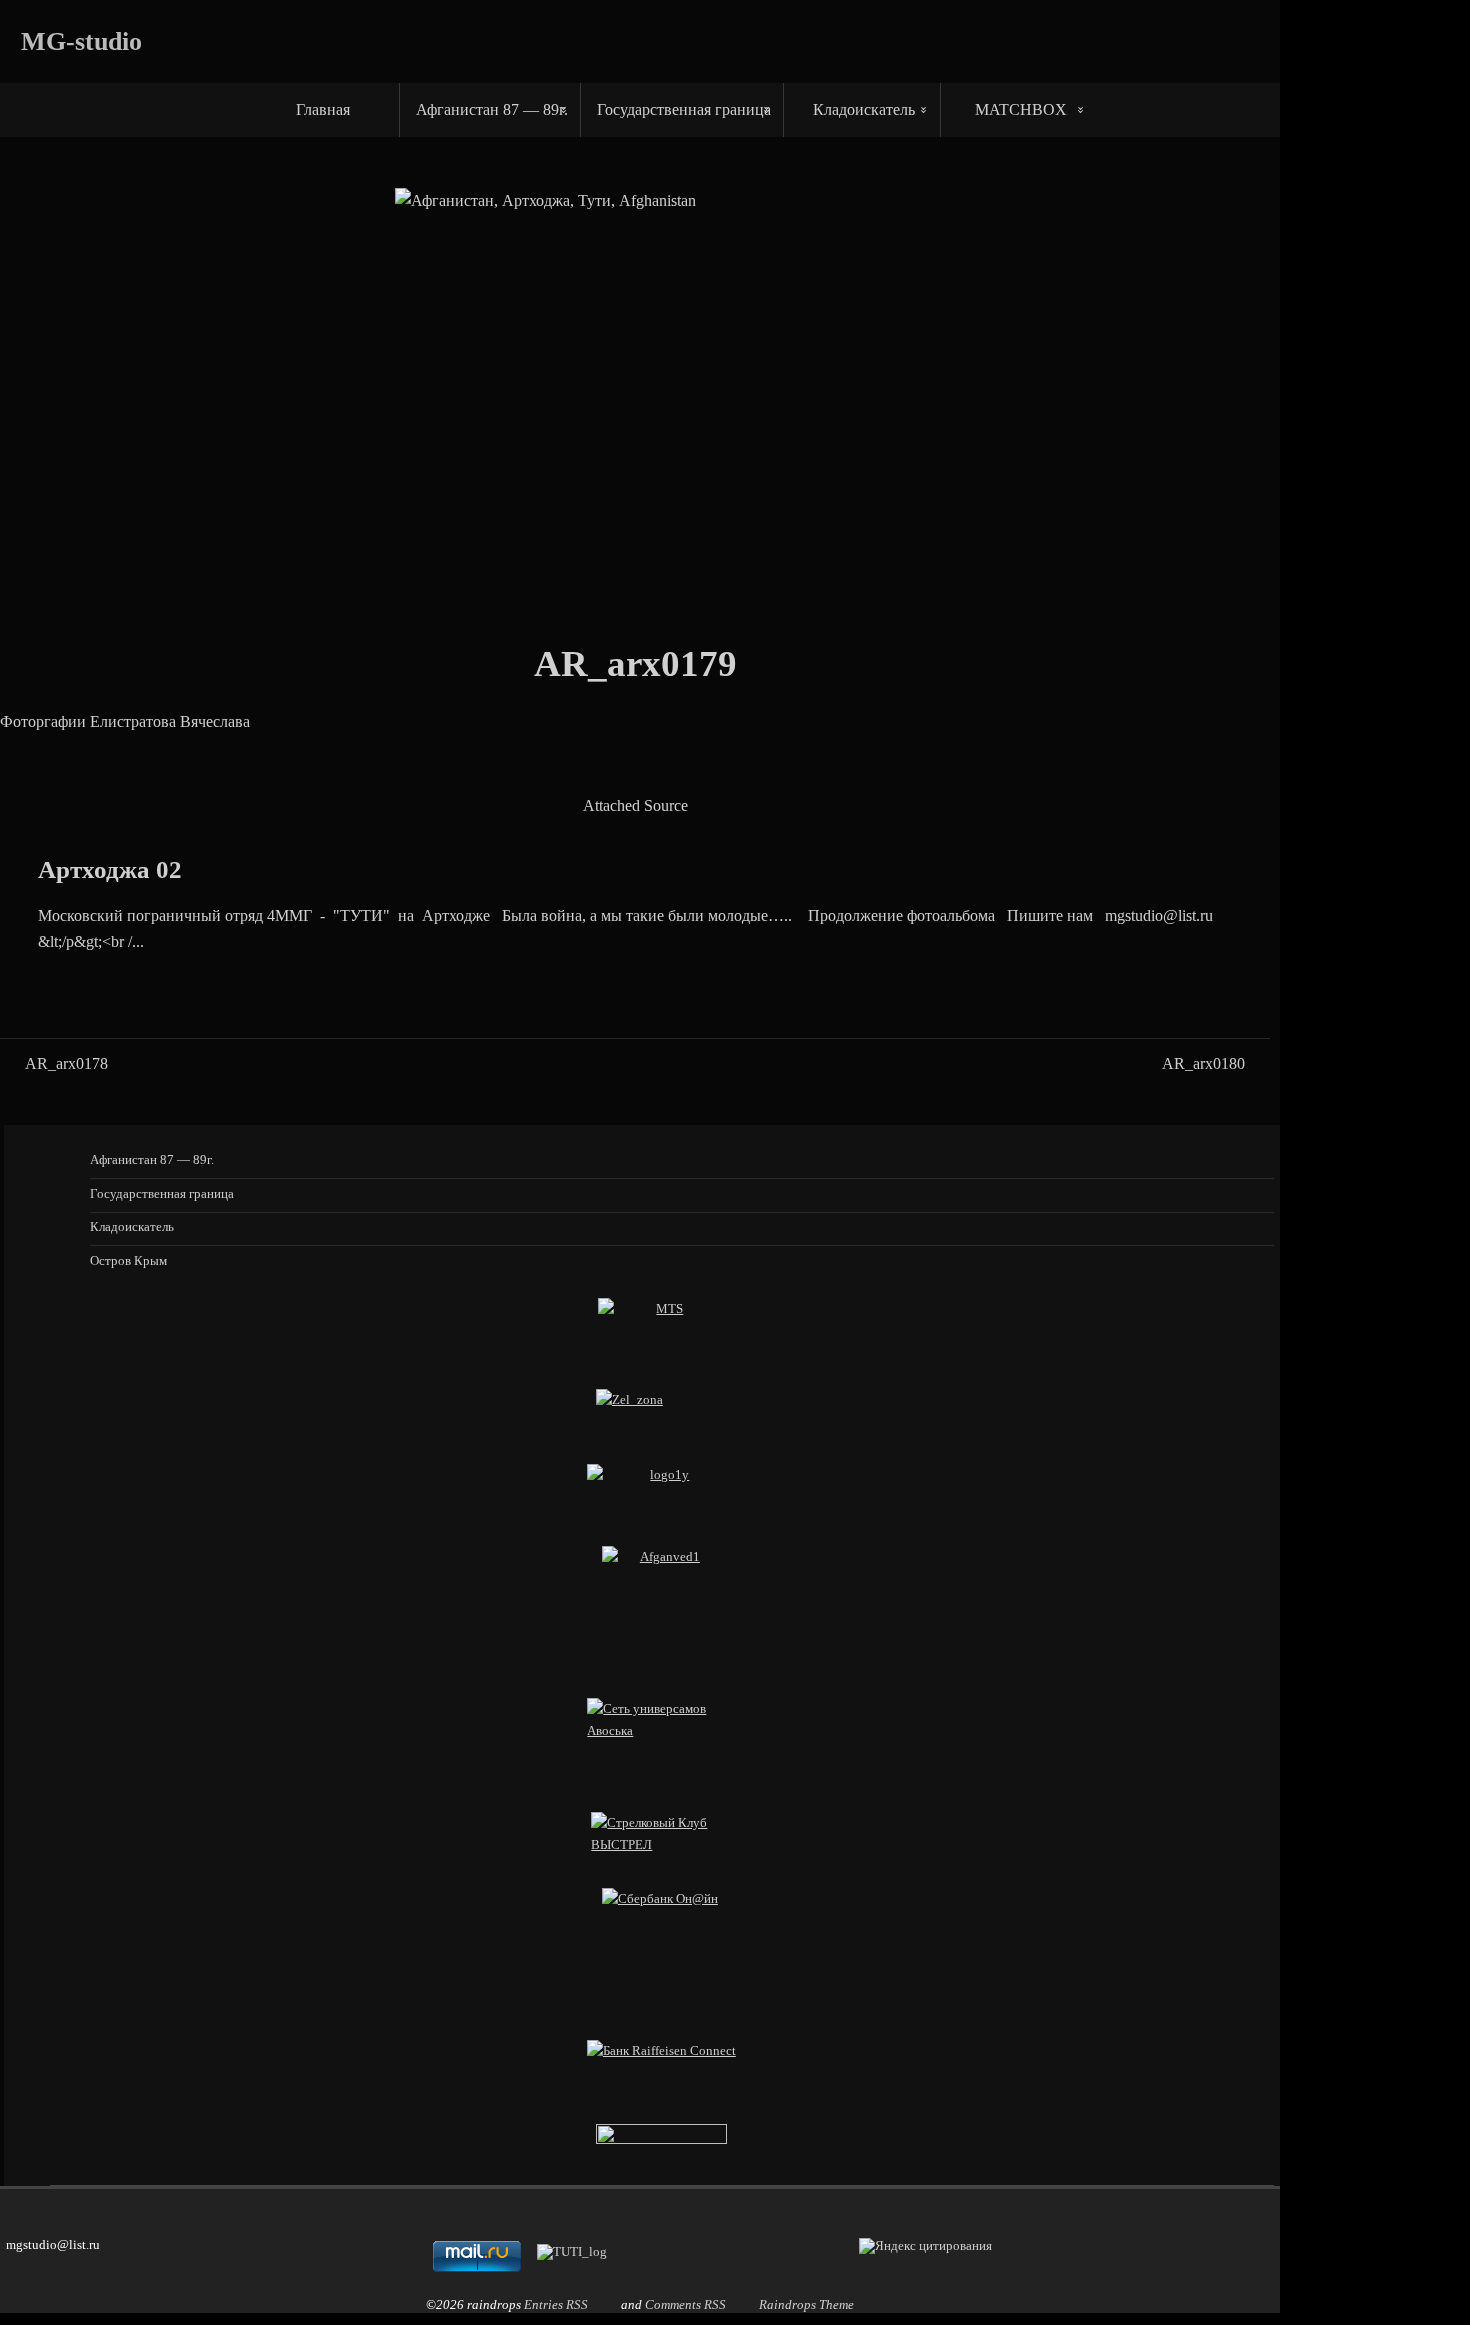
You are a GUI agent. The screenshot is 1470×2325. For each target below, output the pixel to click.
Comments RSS (685, 2304)
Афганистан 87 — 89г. (492, 109)
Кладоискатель (864, 109)
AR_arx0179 (635, 663)
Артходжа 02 (110, 869)
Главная (323, 109)
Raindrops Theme (806, 2304)
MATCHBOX (1021, 109)
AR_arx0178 (66, 1063)
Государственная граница (684, 109)
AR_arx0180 (1203, 1063)
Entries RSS (556, 2304)
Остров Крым (128, 1260)
